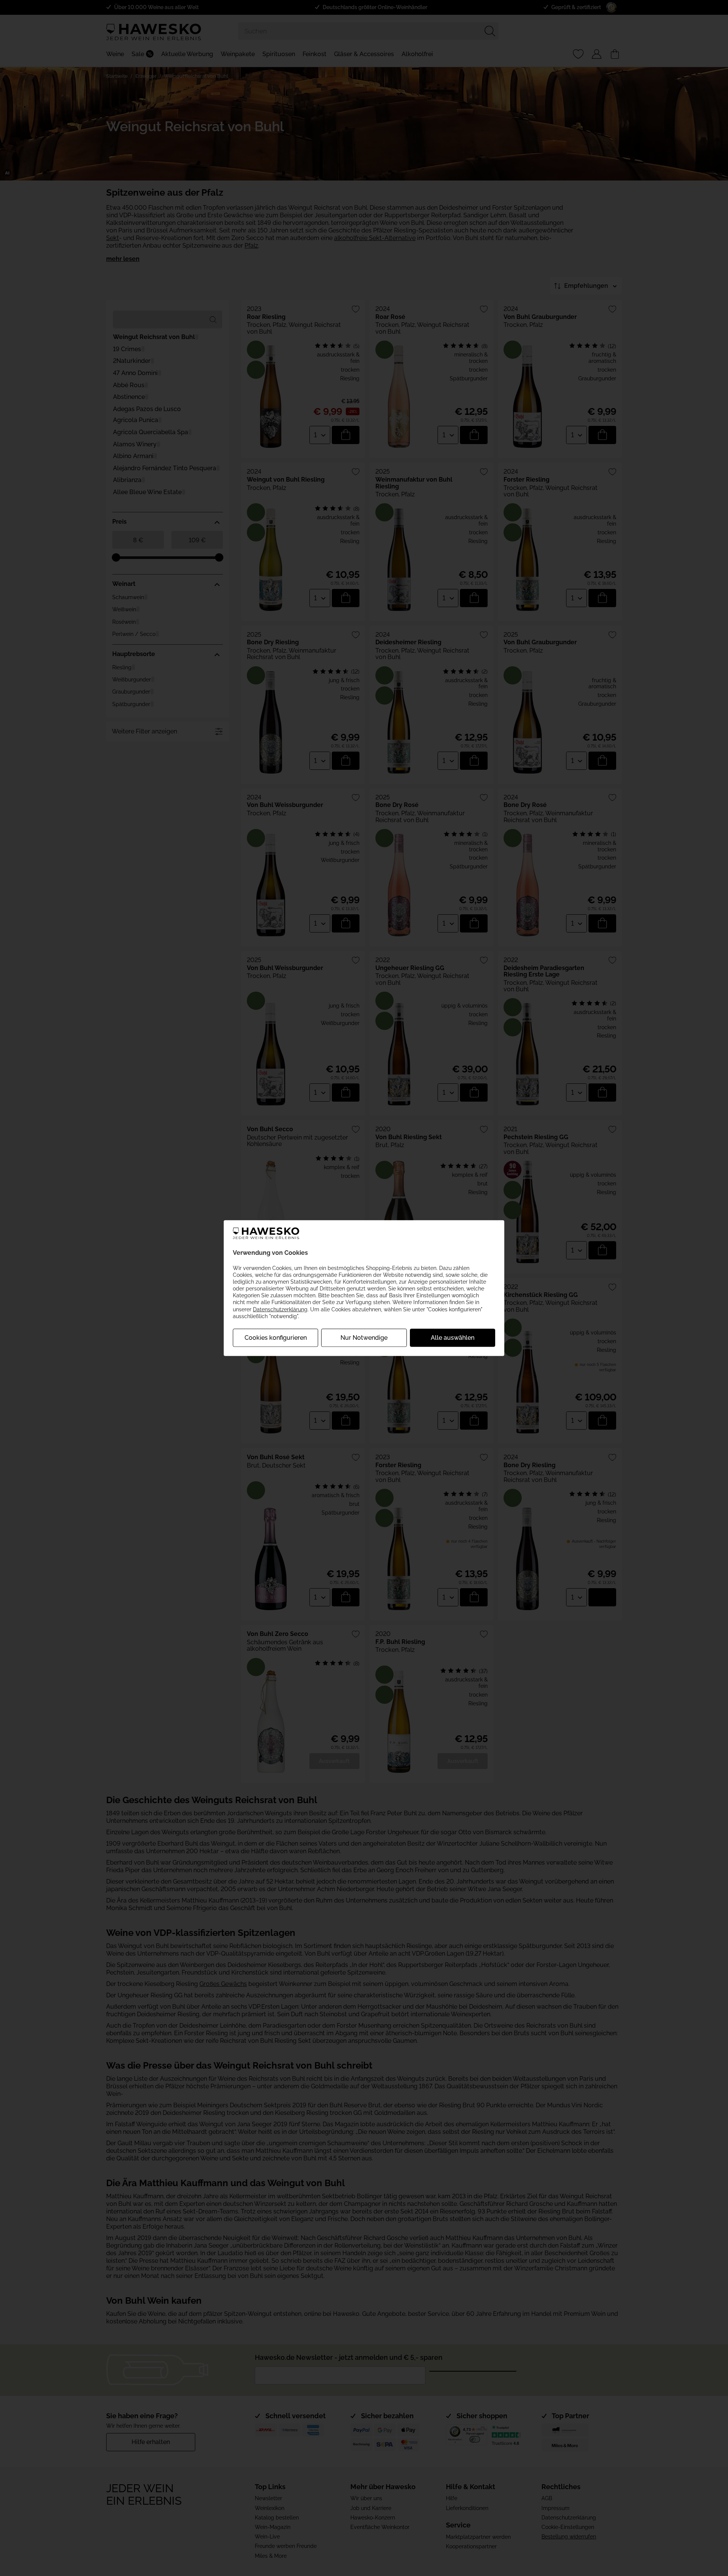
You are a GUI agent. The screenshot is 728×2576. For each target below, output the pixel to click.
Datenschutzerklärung (280, 1309)
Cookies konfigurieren (276, 1338)
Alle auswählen (453, 1338)
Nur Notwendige (364, 1338)
